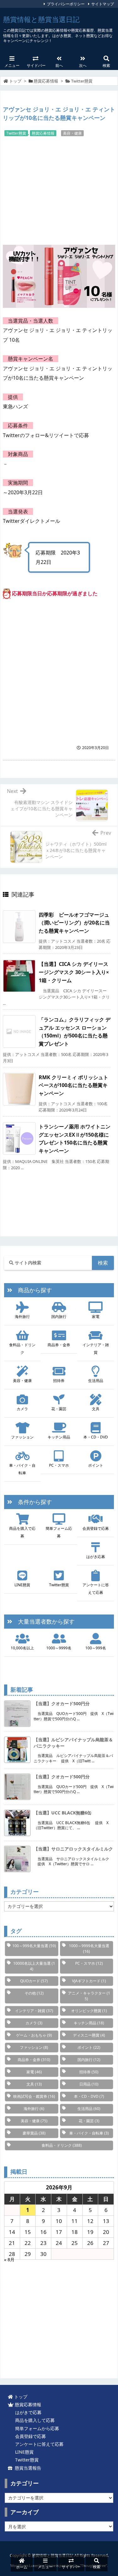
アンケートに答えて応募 (96, 1589)
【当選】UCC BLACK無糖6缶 (63, 1813)
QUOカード (34, 1981)
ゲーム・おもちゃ (34, 2035)
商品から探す (32, 1290)
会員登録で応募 (96, 1528)
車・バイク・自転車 (22, 1469)
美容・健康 (72, 133)
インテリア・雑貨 (96, 1349)
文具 (96, 1409)
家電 (96, 1317)
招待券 (59, 1381)
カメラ (22, 1409)
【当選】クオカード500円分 (62, 1703)
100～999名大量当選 (34, 1946)
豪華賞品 (34, 2133)
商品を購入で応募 (22, 1532)
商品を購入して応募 (34, 2420)
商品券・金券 (59, 1345)
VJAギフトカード (89, 1981)
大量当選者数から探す (43, 1621)
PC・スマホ (59, 1465)
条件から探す (32, 1502)
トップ (15, 81)
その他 (34, 1993)
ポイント (96, 1465)
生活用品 (96, 1381)
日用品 (89, 2084)
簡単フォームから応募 (36, 2428)
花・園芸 (59, 1409)
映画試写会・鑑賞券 (34, 2096)
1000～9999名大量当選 (89, 1949)
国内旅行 (59, 1317)
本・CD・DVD (96, 1437)
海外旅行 (22, 1317)
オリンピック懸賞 (89, 2011)
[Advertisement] (59, 190)
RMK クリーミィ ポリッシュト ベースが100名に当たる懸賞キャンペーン (73, 1085)
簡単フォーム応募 (59, 1532)
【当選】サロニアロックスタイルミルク (73, 1849)
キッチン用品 (59, 1437)
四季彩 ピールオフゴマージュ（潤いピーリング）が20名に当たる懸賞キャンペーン (74, 923)
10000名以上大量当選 (34, 1966)
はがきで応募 (27, 2412)
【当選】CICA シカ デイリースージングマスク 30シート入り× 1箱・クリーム (74, 972)
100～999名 (96, 1648)
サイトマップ (103, 4)
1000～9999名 (59, 1648)
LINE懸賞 (22, 1585)
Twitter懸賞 (82, 81)
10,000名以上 (22, 1648)
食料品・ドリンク (22, 1349)
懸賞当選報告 (27, 2468)
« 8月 (9, 2260)
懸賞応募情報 (46, 81)
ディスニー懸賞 (89, 2035)
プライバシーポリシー (66, 4)
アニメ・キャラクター (89, 1996)
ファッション (22, 1437)
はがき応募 (96, 1557)
